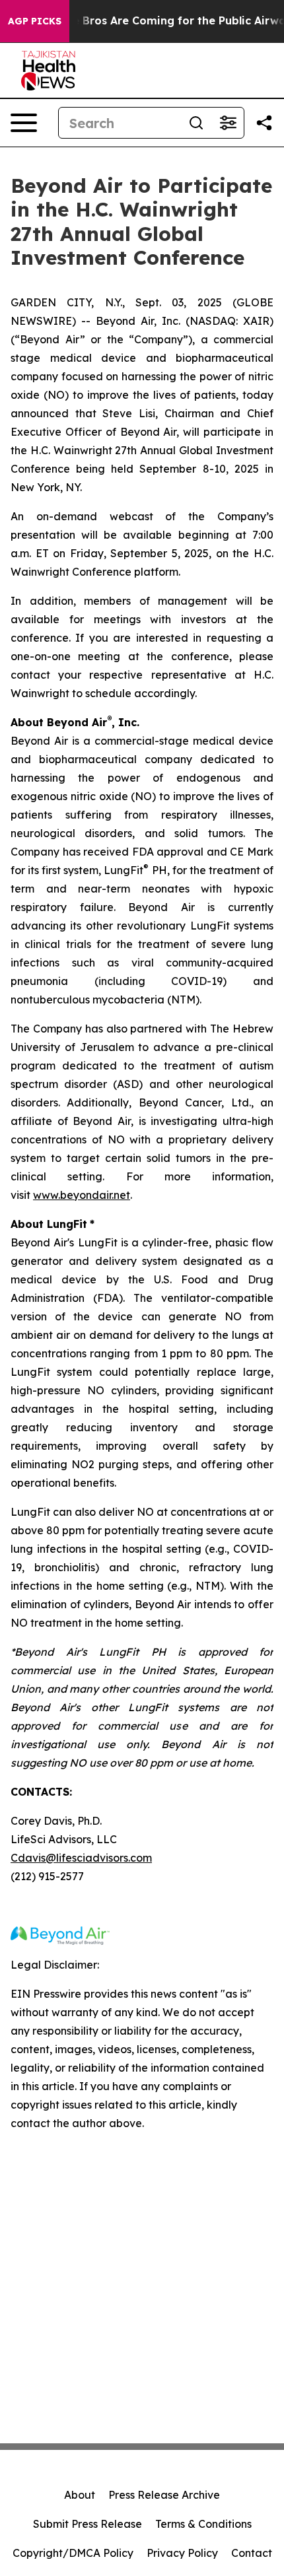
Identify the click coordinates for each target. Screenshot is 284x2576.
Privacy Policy (182, 2553)
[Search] (196, 123)
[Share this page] (264, 123)
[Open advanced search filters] (228, 123)
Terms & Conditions (203, 2524)
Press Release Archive (164, 2495)
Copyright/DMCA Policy (73, 2553)
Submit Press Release (88, 2524)
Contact (252, 2553)
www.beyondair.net (82, 1195)
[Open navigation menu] (24, 123)
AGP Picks (35, 21)
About (80, 2495)
